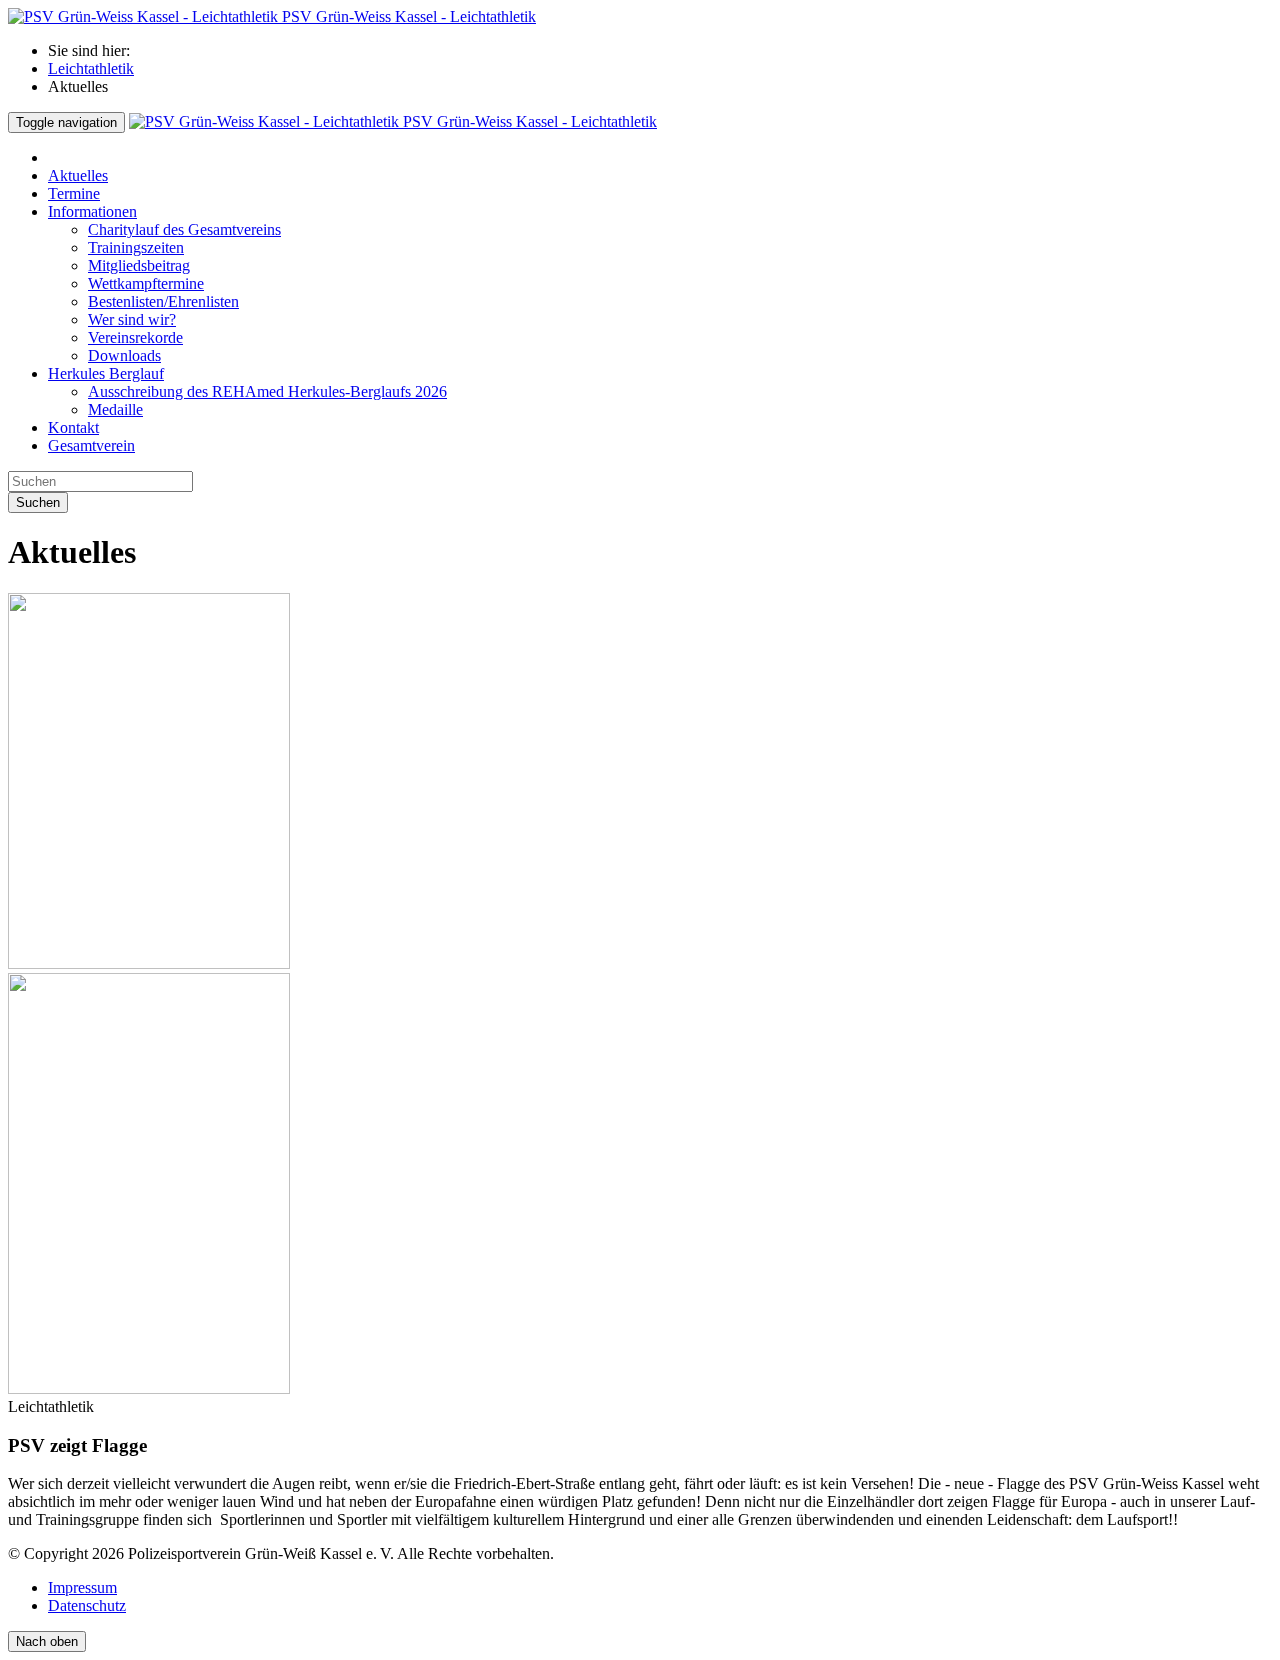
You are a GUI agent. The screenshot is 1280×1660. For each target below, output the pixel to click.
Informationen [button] (92, 211)
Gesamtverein (91, 445)
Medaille (115, 409)
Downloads (124, 355)
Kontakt (73, 427)
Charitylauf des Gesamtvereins (184, 229)
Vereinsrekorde (135, 337)
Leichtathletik (91, 68)
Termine (74, 193)
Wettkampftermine (146, 283)
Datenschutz (87, 1605)
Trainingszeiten (136, 247)
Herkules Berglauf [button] (106, 373)
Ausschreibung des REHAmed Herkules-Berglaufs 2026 (267, 391)
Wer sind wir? (132, 319)
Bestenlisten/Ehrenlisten (163, 301)
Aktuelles (78, 175)
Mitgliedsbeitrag (139, 265)
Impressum (82, 1587)
